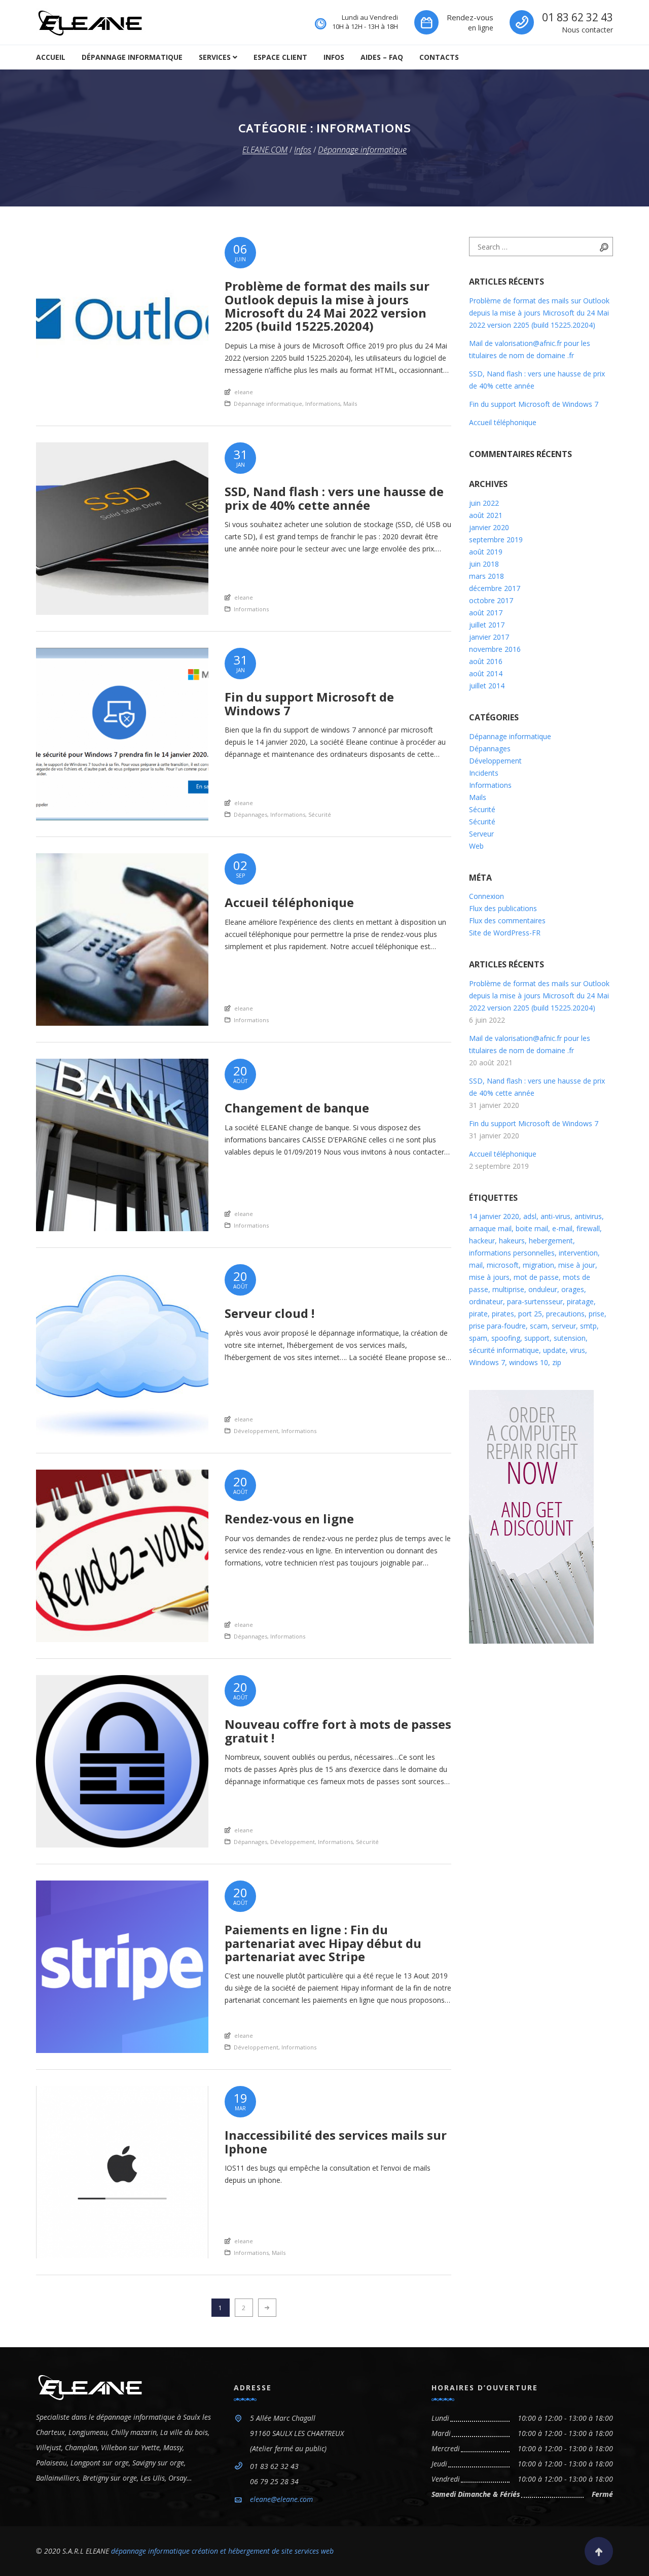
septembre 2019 (496, 539)
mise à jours (489, 1277)
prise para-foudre (497, 1326)
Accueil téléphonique (503, 422)
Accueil (51, 57)
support (537, 1338)
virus (578, 1350)
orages (573, 1289)
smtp (588, 1326)
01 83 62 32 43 (578, 17)
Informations (323, 404)
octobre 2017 (491, 600)
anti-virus (555, 1216)
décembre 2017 (495, 588)
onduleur (543, 1289)
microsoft (503, 1265)
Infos (334, 57)
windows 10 (529, 1362)
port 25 (530, 1314)
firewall (588, 1228)
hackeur (482, 1241)
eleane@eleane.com (281, 2499)
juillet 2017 (487, 625)
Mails (350, 404)
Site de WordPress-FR (505, 933)
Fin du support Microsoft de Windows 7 (534, 404)
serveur (564, 1326)
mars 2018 (486, 576)
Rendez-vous (470, 17)
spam (478, 1338)
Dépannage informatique (132, 57)
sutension (570, 1338)
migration (538, 1265)
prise (597, 1314)
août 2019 (486, 552)
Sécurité (320, 814)
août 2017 (486, 613)
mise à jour (577, 1265)
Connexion (486, 896)
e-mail (562, 1228)
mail (476, 1265)
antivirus (588, 1216)
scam (539, 1326)
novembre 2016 (495, 649)
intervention (578, 1253)
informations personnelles (512, 1253)
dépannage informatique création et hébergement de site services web (222, 2551)
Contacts (439, 57)
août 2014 (486, 673)
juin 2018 (484, 564)
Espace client (280, 57)
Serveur (481, 834)
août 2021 (486, 515)
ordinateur (486, 1301)
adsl (530, 1216)
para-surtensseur (535, 1301)
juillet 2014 (487, 686)
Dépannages (250, 814)
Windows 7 (487, 1362)
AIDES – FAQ (382, 57)
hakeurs (512, 1241)
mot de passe (536, 1277)
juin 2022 (484, 503)
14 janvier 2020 (494, 1216)
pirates (503, 1314)
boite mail (532, 1228)
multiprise (508, 1289)
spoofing (506, 1338)
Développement (256, 1431)
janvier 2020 (489, 527)
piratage (580, 1301)
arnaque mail (490, 1228)
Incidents (484, 773)
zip (557, 1362)
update (554, 1350)
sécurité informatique (504, 1350)
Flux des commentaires (507, 920)
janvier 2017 (489, 637)
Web (476, 846)
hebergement (551, 1241)
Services (215, 57)
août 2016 (486, 661)
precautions (565, 1314)
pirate (478, 1314)
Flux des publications (503, 908)
